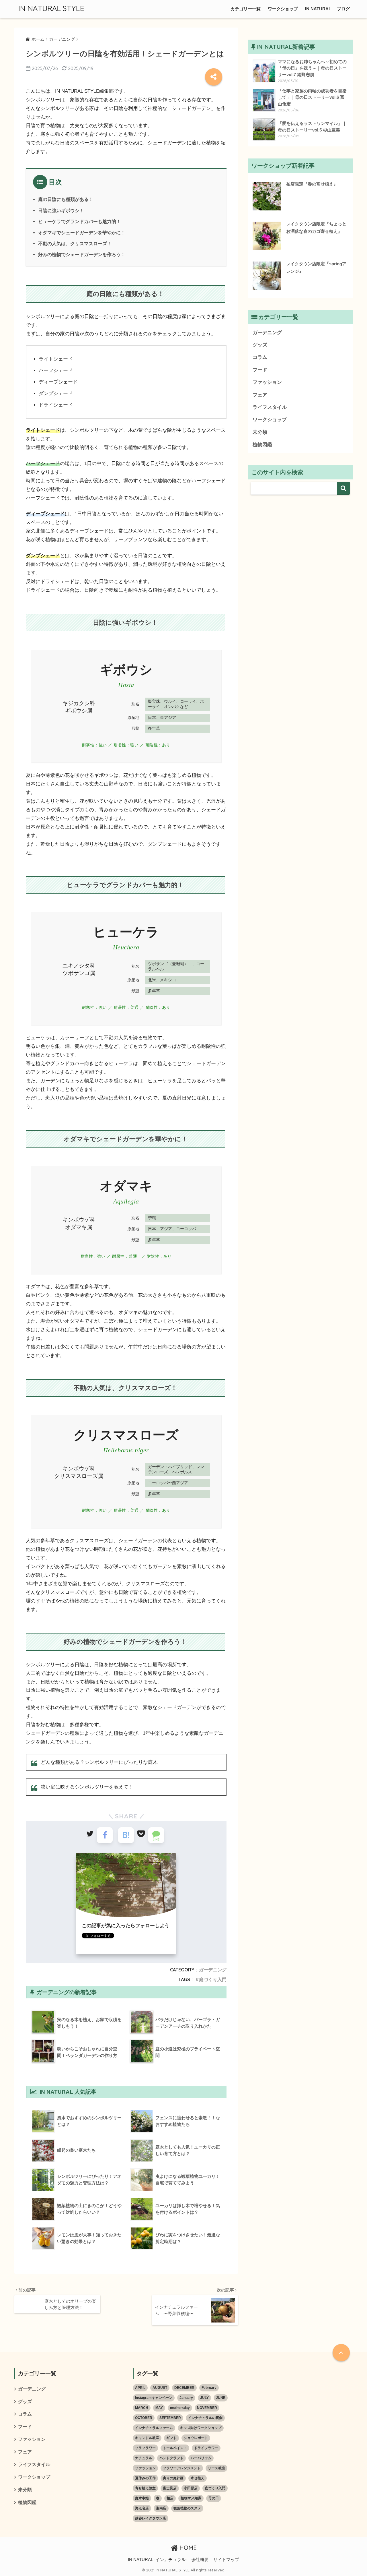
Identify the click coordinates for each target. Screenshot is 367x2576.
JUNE (221, 2398)
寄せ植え (198, 2478)
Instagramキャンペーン (154, 2398)
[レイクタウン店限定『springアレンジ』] (267, 276)
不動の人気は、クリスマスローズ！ (75, 243)
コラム (260, 357)
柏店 (170, 2498)
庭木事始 (142, 2498)
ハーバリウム (201, 2458)
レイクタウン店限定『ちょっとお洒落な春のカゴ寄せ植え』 (316, 228)
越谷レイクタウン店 (151, 2518)
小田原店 (191, 2488)
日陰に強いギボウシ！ (61, 210)
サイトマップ (226, 2560)
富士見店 (170, 2488)
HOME (187, 2548)
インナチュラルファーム (154, 2428)
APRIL (140, 2388)
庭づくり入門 (213, 1979)
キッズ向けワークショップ (201, 2428)
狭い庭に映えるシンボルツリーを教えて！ (87, 1787)
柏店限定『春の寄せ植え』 (312, 184)
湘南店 (161, 2508)
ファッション (267, 382)
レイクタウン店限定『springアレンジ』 (316, 267)
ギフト (171, 2438)
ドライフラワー (206, 2448)
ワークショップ (283, 9)
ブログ (343, 9)
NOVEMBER (207, 2408)
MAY (159, 2408)
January (186, 2398)
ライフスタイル (270, 407)
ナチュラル (144, 2458)
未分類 (260, 432)
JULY (204, 2398)
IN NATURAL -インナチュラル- (157, 2560)
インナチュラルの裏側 (205, 2418)
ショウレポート (196, 2438)
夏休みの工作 (145, 2478)
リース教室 (216, 2468)
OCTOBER (144, 2418)
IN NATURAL (318, 9)
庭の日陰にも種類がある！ (66, 199)
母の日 (214, 2498)
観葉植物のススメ (187, 2508)
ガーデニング (213, 1970)
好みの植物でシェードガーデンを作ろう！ (82, 254)
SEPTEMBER (170, 2418)
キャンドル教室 (147, 2438)
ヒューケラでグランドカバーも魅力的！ (79, 221)
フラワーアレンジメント (182, 2468)
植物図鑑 (262, 445)
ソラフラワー (145, 2448)
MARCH (142, 2408)
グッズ (260, 345)
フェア (260, 395)
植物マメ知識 (191, 2498)
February (209, 2388)
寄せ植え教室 (145, 2488)
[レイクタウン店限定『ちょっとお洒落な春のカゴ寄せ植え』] (267, 236)
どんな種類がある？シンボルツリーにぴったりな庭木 (99, 1762)
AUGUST (160, 2388)
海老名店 (142, 2508)
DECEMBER (184, 2388)
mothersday (180, 2408)
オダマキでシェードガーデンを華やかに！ (82, 233)
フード (260, 370)
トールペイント (175, 2448)
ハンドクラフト (171, 2458)
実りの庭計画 (173, 2478)
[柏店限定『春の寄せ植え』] (267, 196)
